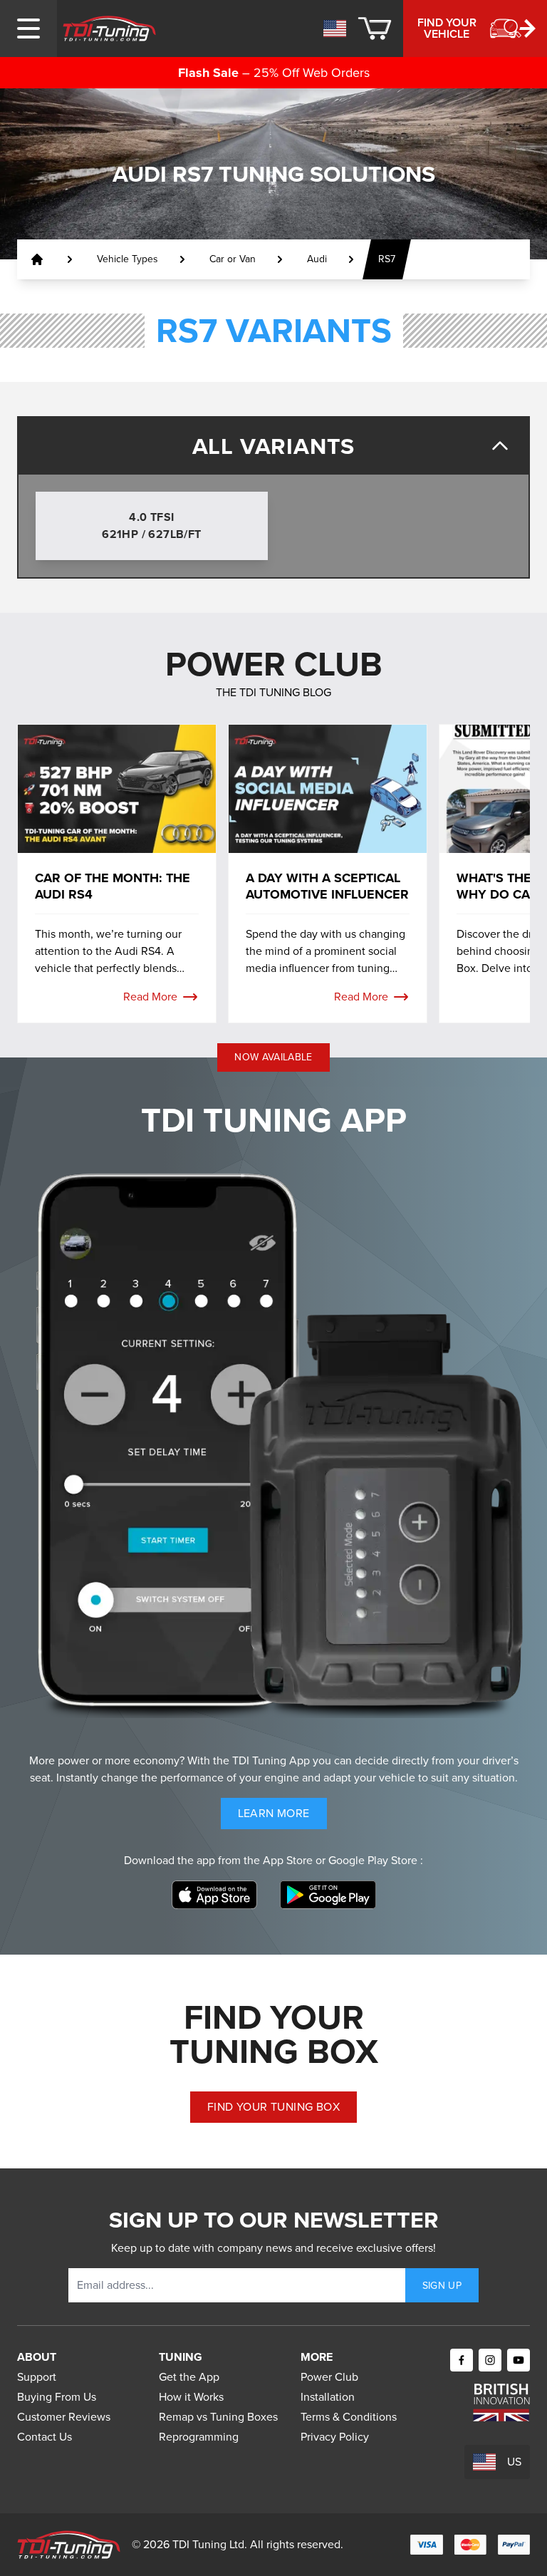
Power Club (329, 2377)
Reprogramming (199, 2437)
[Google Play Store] (328, 1895)
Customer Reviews (64, 2417)
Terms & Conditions (349, 2417)
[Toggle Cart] (375, 29)
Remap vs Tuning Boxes (218, 2417)
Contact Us (45, 2437)
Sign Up (442, 2286)
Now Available (273, 1057)
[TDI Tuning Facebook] (462, 2360)
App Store (289, 1860)
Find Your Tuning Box (273, 2107)
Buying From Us (57, 2397)
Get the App (189, 2377)
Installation (328, 2397)
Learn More (282, 1817)
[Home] (109, 29)
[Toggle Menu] (28, 29)
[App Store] (214, 1895)
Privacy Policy (335, 2437)
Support (37, 2377)
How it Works (191, 2397)
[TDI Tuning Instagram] (490, 2360)
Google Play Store (374, 1860)
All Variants (274, 446)
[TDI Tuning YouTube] (519, 2360)
